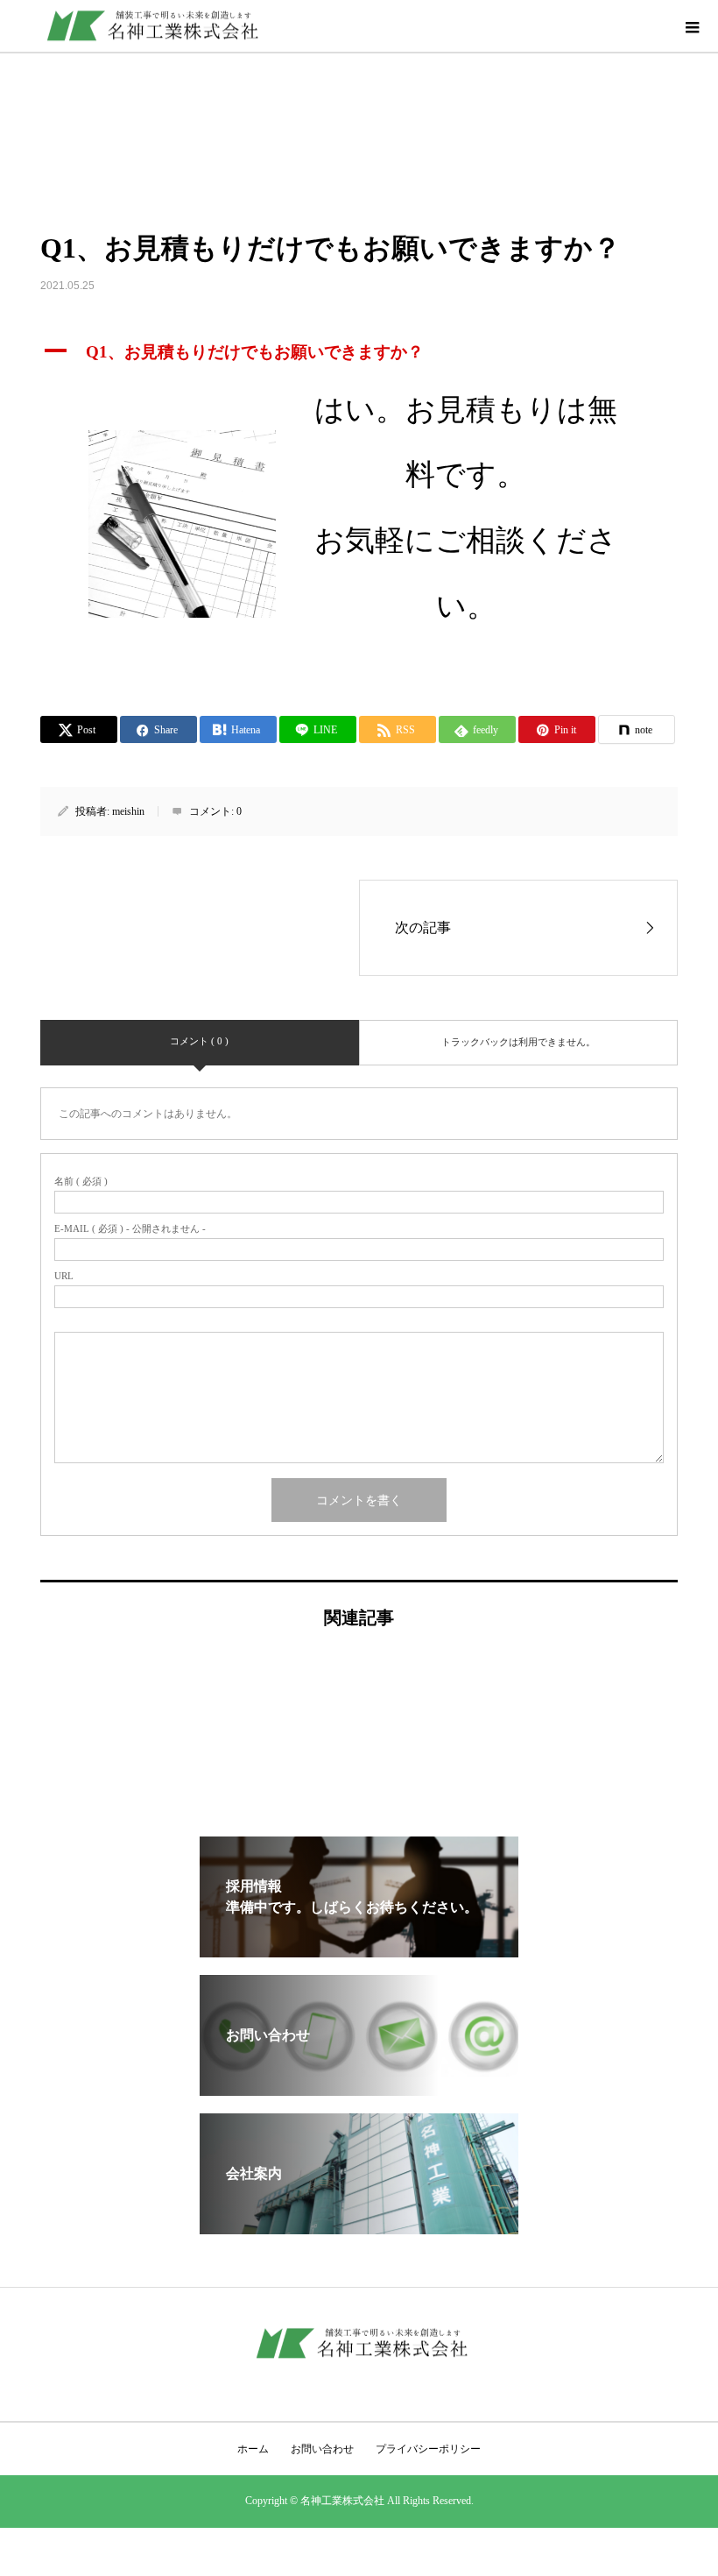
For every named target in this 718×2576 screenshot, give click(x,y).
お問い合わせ (322, 2449)
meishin (128, 811)
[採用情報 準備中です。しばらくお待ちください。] (359, 1950)
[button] (359, 353)
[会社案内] (359, 2227)
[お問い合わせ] (359, 2088)
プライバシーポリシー (428, 2449)
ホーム (253, 2449)
